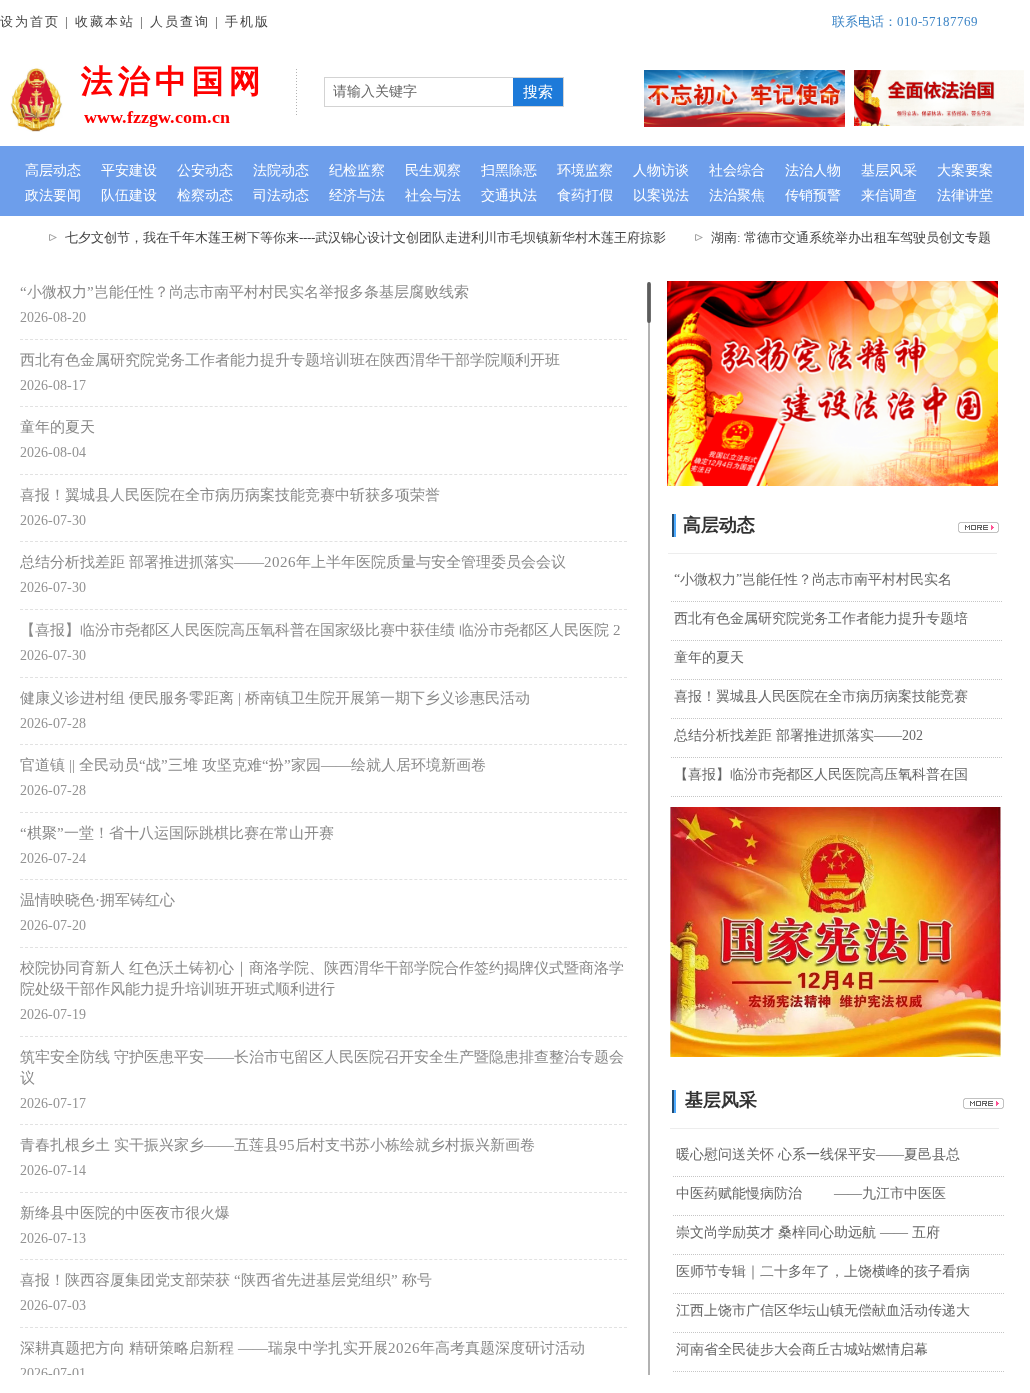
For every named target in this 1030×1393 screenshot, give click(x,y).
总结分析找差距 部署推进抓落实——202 (798, 735)
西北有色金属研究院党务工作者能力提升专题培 (821, 618)
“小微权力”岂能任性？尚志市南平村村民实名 (813, 579)
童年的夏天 (57, 427)
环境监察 (585, 170)
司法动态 (281, 195)
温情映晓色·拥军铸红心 (97, 900)
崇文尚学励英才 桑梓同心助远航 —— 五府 (808, 1232)
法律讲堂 (965, 195)
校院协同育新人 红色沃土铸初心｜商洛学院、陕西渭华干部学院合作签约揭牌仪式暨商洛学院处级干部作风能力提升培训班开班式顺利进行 (322, 978)
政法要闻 (53, 195)
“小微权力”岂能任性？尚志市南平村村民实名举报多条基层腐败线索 (244, 292)
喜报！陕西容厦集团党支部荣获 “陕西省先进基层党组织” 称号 (226, 1280)
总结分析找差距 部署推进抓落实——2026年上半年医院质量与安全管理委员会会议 (293, 562)
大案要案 (965, 170)
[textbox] (416, 92)
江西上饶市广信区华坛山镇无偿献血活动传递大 (823, 1310)
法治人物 (813, 170)
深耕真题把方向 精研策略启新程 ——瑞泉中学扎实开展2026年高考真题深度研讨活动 (302, 1348)
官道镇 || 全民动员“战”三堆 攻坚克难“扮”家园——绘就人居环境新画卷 (253, 765)
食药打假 (585, 195)
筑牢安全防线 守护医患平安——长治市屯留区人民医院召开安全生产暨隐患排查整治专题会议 (322, 1067)
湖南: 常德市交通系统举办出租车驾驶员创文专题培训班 (857, 237)
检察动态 (205, 195)
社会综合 (737, 170)
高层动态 (53, 170)
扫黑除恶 (509, 170)
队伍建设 (129, 195)
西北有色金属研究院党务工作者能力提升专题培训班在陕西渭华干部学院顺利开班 (290, 360)
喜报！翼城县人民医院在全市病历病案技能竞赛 (821, 696)
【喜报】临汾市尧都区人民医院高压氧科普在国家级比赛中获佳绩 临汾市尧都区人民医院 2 (320, 630)
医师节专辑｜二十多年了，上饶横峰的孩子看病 (823, 1271)
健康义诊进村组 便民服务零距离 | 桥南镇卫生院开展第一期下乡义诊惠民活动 (275, 698)
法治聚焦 (737, 195)
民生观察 (433, 170)
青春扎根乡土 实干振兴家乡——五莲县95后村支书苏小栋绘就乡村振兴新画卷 (277, 1145)
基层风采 (889, 170)
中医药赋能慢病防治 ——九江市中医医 (811, 1193)
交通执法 (509, 195)
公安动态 (205, 170)
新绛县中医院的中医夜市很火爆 (125, 1213)
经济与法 (357, 195)
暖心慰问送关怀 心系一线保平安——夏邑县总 (818, 1154)
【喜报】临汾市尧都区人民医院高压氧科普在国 (821, 774)
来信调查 (889, 195)
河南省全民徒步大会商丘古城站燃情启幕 (802, 1349)
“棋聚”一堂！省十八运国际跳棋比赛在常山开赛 (177, 833)
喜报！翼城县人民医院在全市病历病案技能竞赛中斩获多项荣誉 (230, 495)
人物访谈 (661, 170)
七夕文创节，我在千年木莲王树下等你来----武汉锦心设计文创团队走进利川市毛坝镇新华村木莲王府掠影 (352, 237)
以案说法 (661, 195)
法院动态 (281, 170)
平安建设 (129, 170)
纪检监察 (357, 170)
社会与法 (433, 195)
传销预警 (813, 195)
